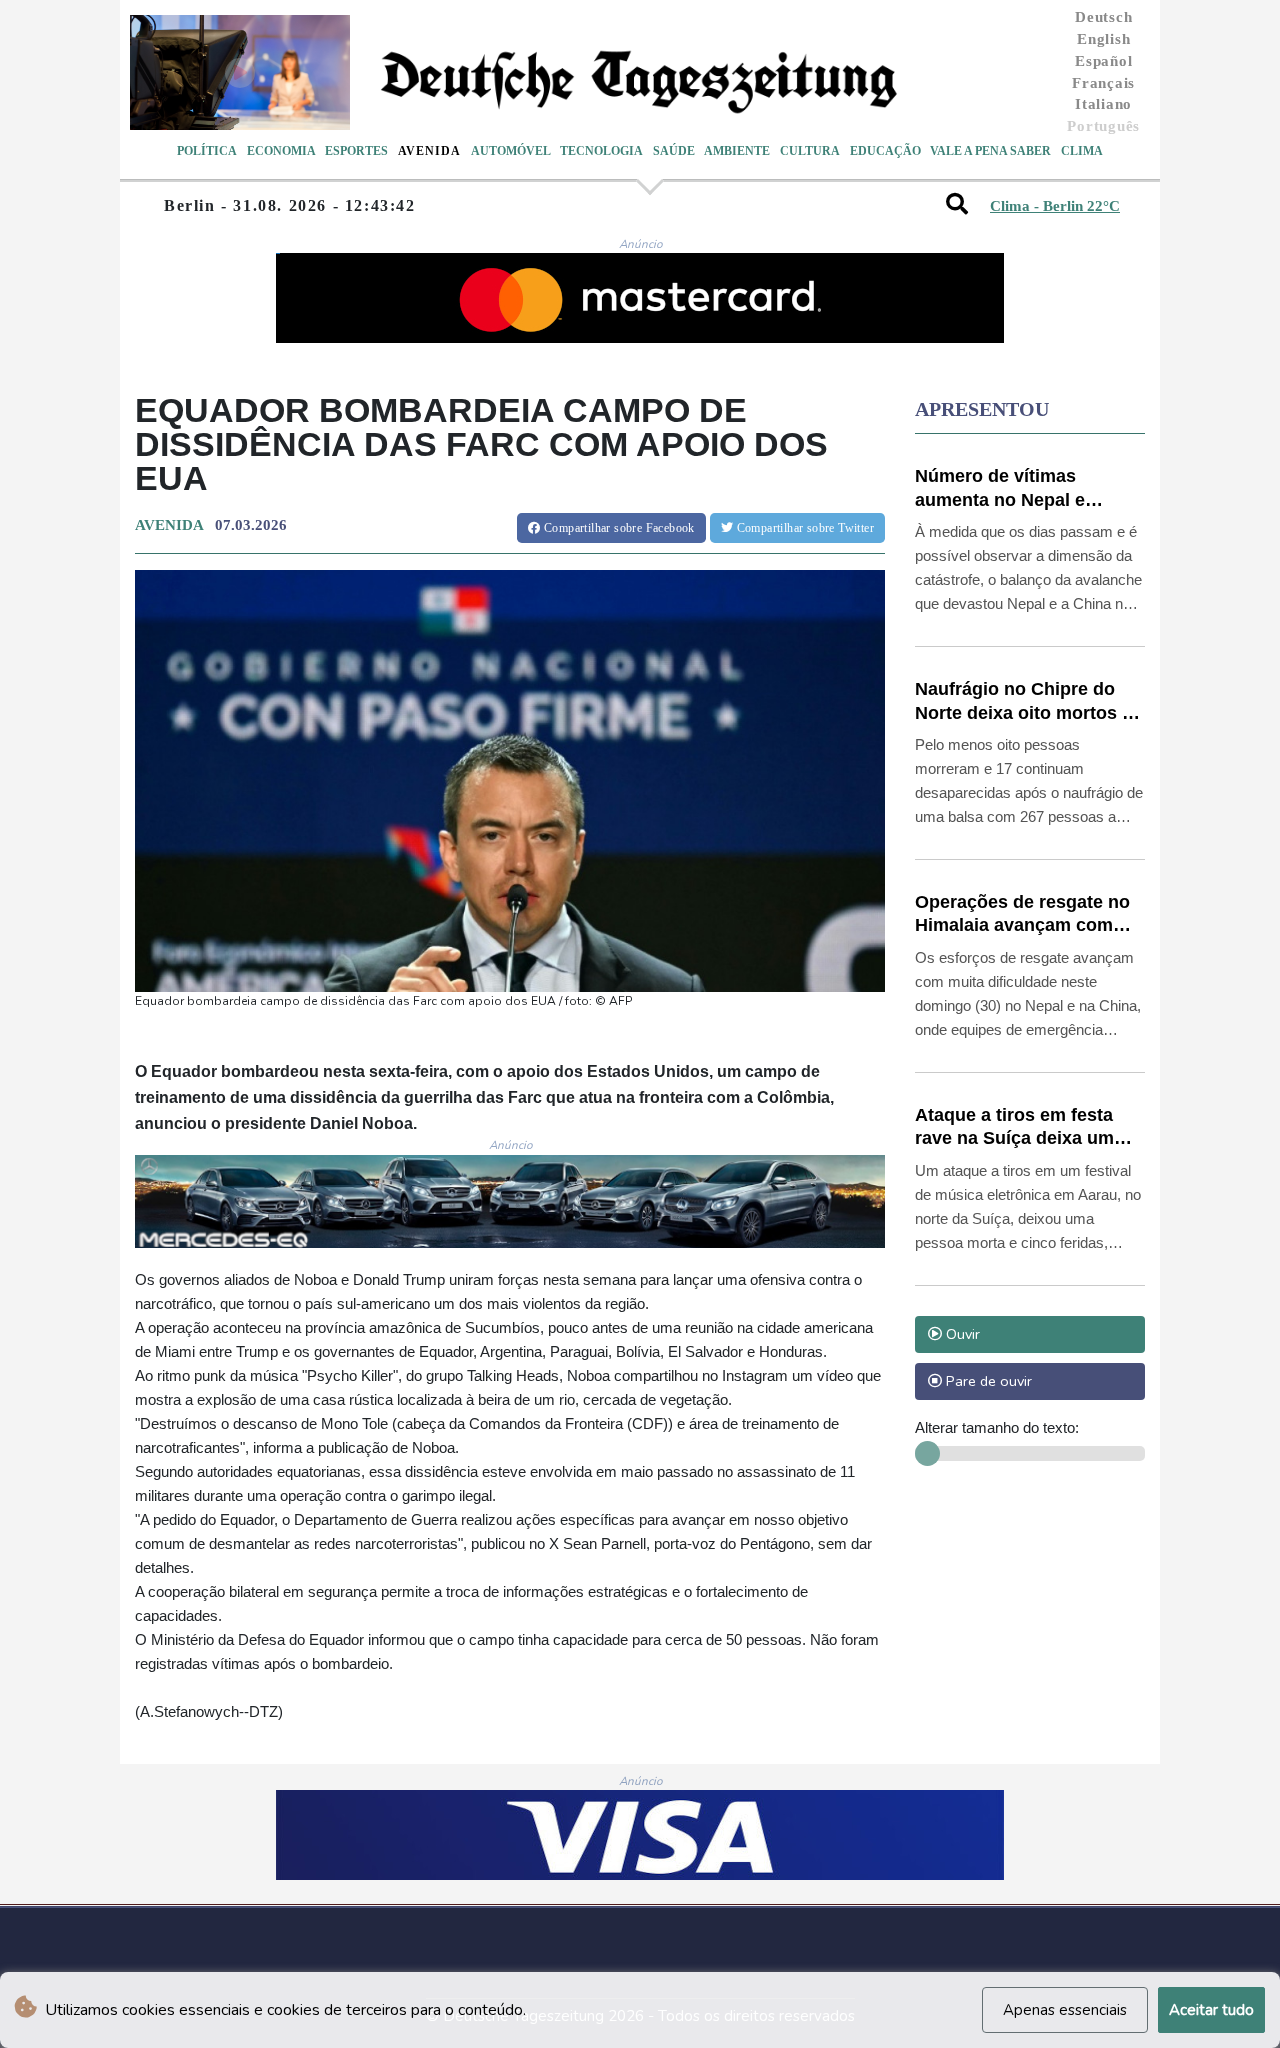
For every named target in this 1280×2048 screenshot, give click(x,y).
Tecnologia (601, 151)
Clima (1082, 151)
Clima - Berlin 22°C (1055, 206)
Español (1103, 61)
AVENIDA (169, 525)
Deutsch (1103, 17)
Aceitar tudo (1211, 2010)
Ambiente (737, 151)
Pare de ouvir (987, 1381)
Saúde (674, 151)
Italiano (1103, 104)
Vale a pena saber (990, 151)
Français (1103, 83)
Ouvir (961, 1334)
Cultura (810, 151)
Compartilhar (618, 528)
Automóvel (511, 151)
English (1103, 39)
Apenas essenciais (1065, 2010)
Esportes (356, 151)
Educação (885, 151)
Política (207, 151)
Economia (281, 151)
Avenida (429, 151)
